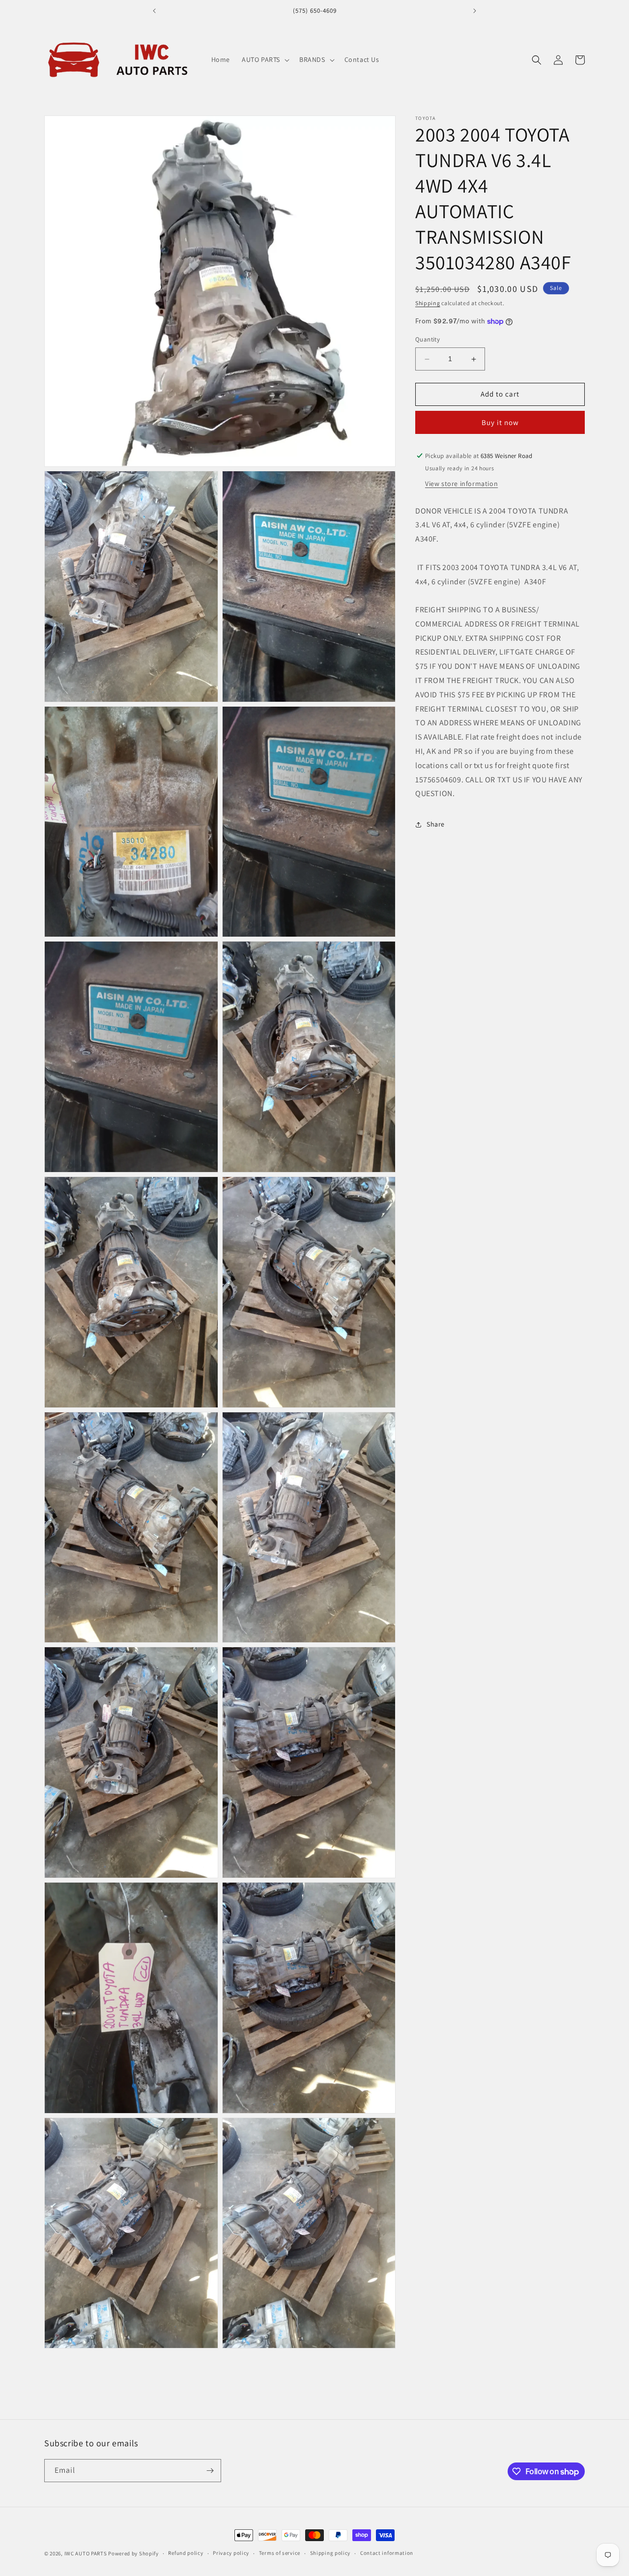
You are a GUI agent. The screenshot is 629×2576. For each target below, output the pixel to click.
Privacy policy (231, 2553)
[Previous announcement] (154, 11)
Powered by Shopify (133, 2553)
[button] (265, 59)
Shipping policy (330, 2553)
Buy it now (500, 422)
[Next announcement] (475, 11)
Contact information (387, 2553)
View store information (461, 484)
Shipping (428, 303)
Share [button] (436, 824)
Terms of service (280, 2553)
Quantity (428, 340)
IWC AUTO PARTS (86, 2553)
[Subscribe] (210, 2471)
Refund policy (186, 2553)
